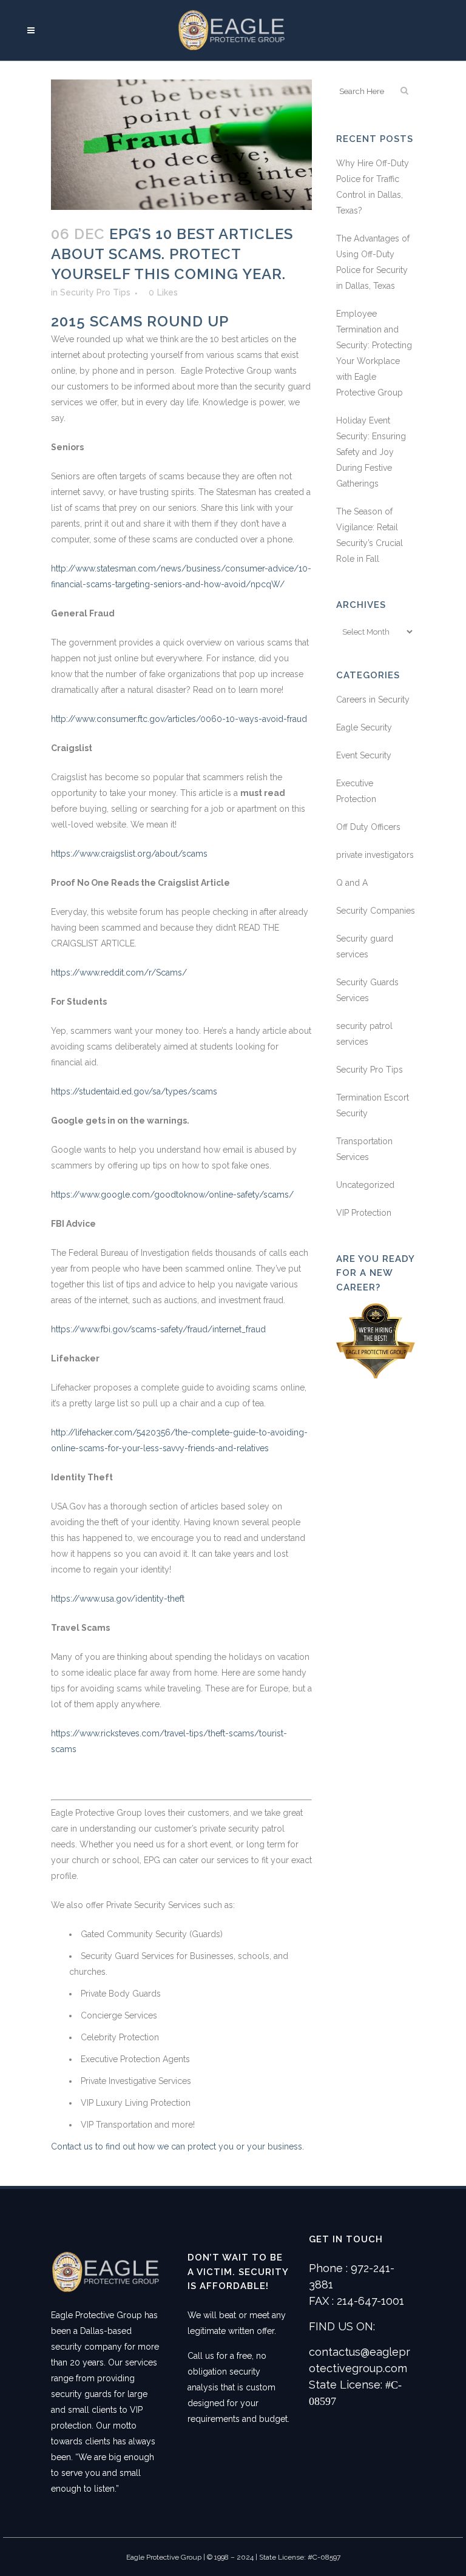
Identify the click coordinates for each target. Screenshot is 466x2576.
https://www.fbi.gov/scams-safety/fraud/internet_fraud (158, 1329)
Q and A (352, 883)
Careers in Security (373, 700)
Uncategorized (365, 1185)
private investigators (375, 855)
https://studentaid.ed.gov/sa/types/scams (134, 1091)
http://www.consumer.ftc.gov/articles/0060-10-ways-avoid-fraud (179, 719)
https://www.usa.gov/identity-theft (118, 1599)
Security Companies (376, 911)
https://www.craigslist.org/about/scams (129, 854)
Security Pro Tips (95, 292)
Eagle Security (364, 727)
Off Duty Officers (368, 827)
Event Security (364, 755)
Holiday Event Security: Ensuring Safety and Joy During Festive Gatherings (371, 452)
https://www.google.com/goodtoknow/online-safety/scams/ (172, 1195)
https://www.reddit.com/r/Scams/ (119, 973)
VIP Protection (364, 1213)
